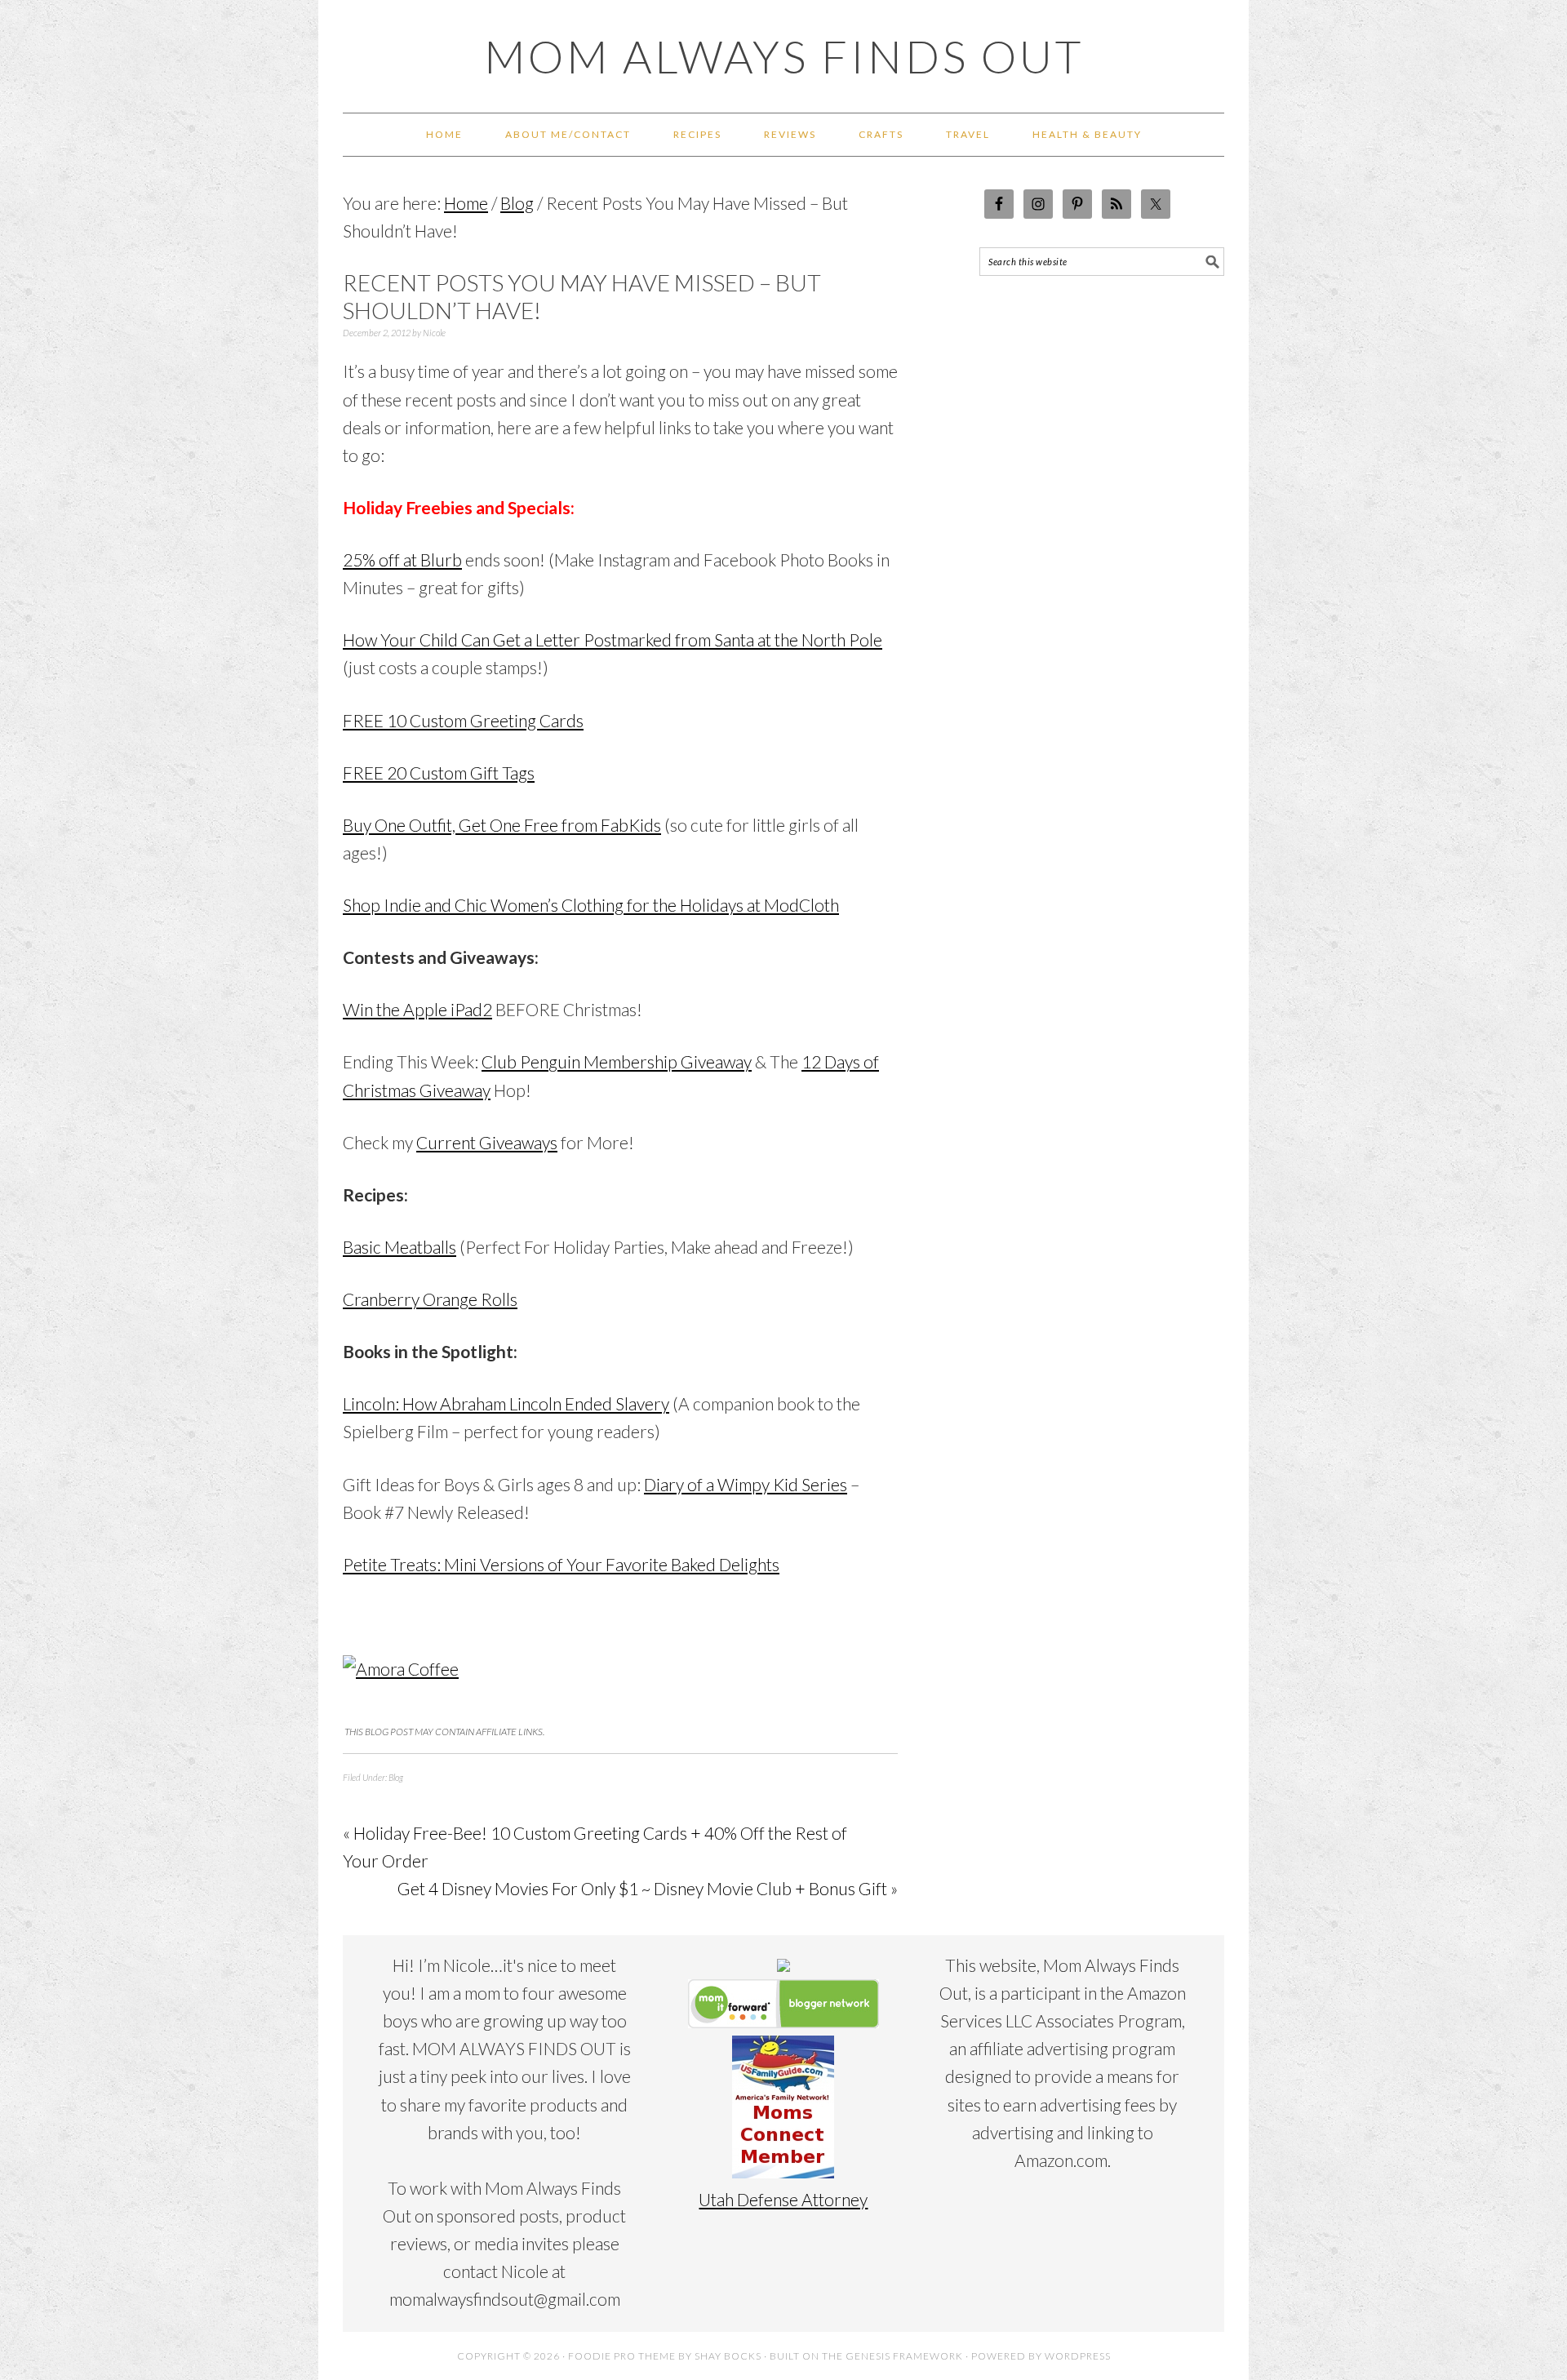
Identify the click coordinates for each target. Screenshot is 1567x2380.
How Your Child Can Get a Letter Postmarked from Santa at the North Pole (613, 639)
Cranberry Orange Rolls (430, 1299)
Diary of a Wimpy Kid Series (746, 1484)
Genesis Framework (904, 2356)
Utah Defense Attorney (783, 2199)
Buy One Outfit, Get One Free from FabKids (502, 825)
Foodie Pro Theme (622, 2356)
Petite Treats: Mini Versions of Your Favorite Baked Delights (561, 1564)
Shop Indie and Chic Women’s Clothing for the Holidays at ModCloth (591, 905)
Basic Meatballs (400, 1247)
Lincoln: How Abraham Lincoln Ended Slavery (506, 1403)
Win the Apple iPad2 (417, 1009)
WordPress (1078, 2356)
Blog (396, 1777)
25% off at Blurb (402, 559)
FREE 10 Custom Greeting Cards (463, 720)
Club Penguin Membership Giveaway (617, 1061)
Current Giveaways (487, 1142)
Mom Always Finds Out (784, 56)
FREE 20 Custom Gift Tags (439, 773)
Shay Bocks (728, 2356)
